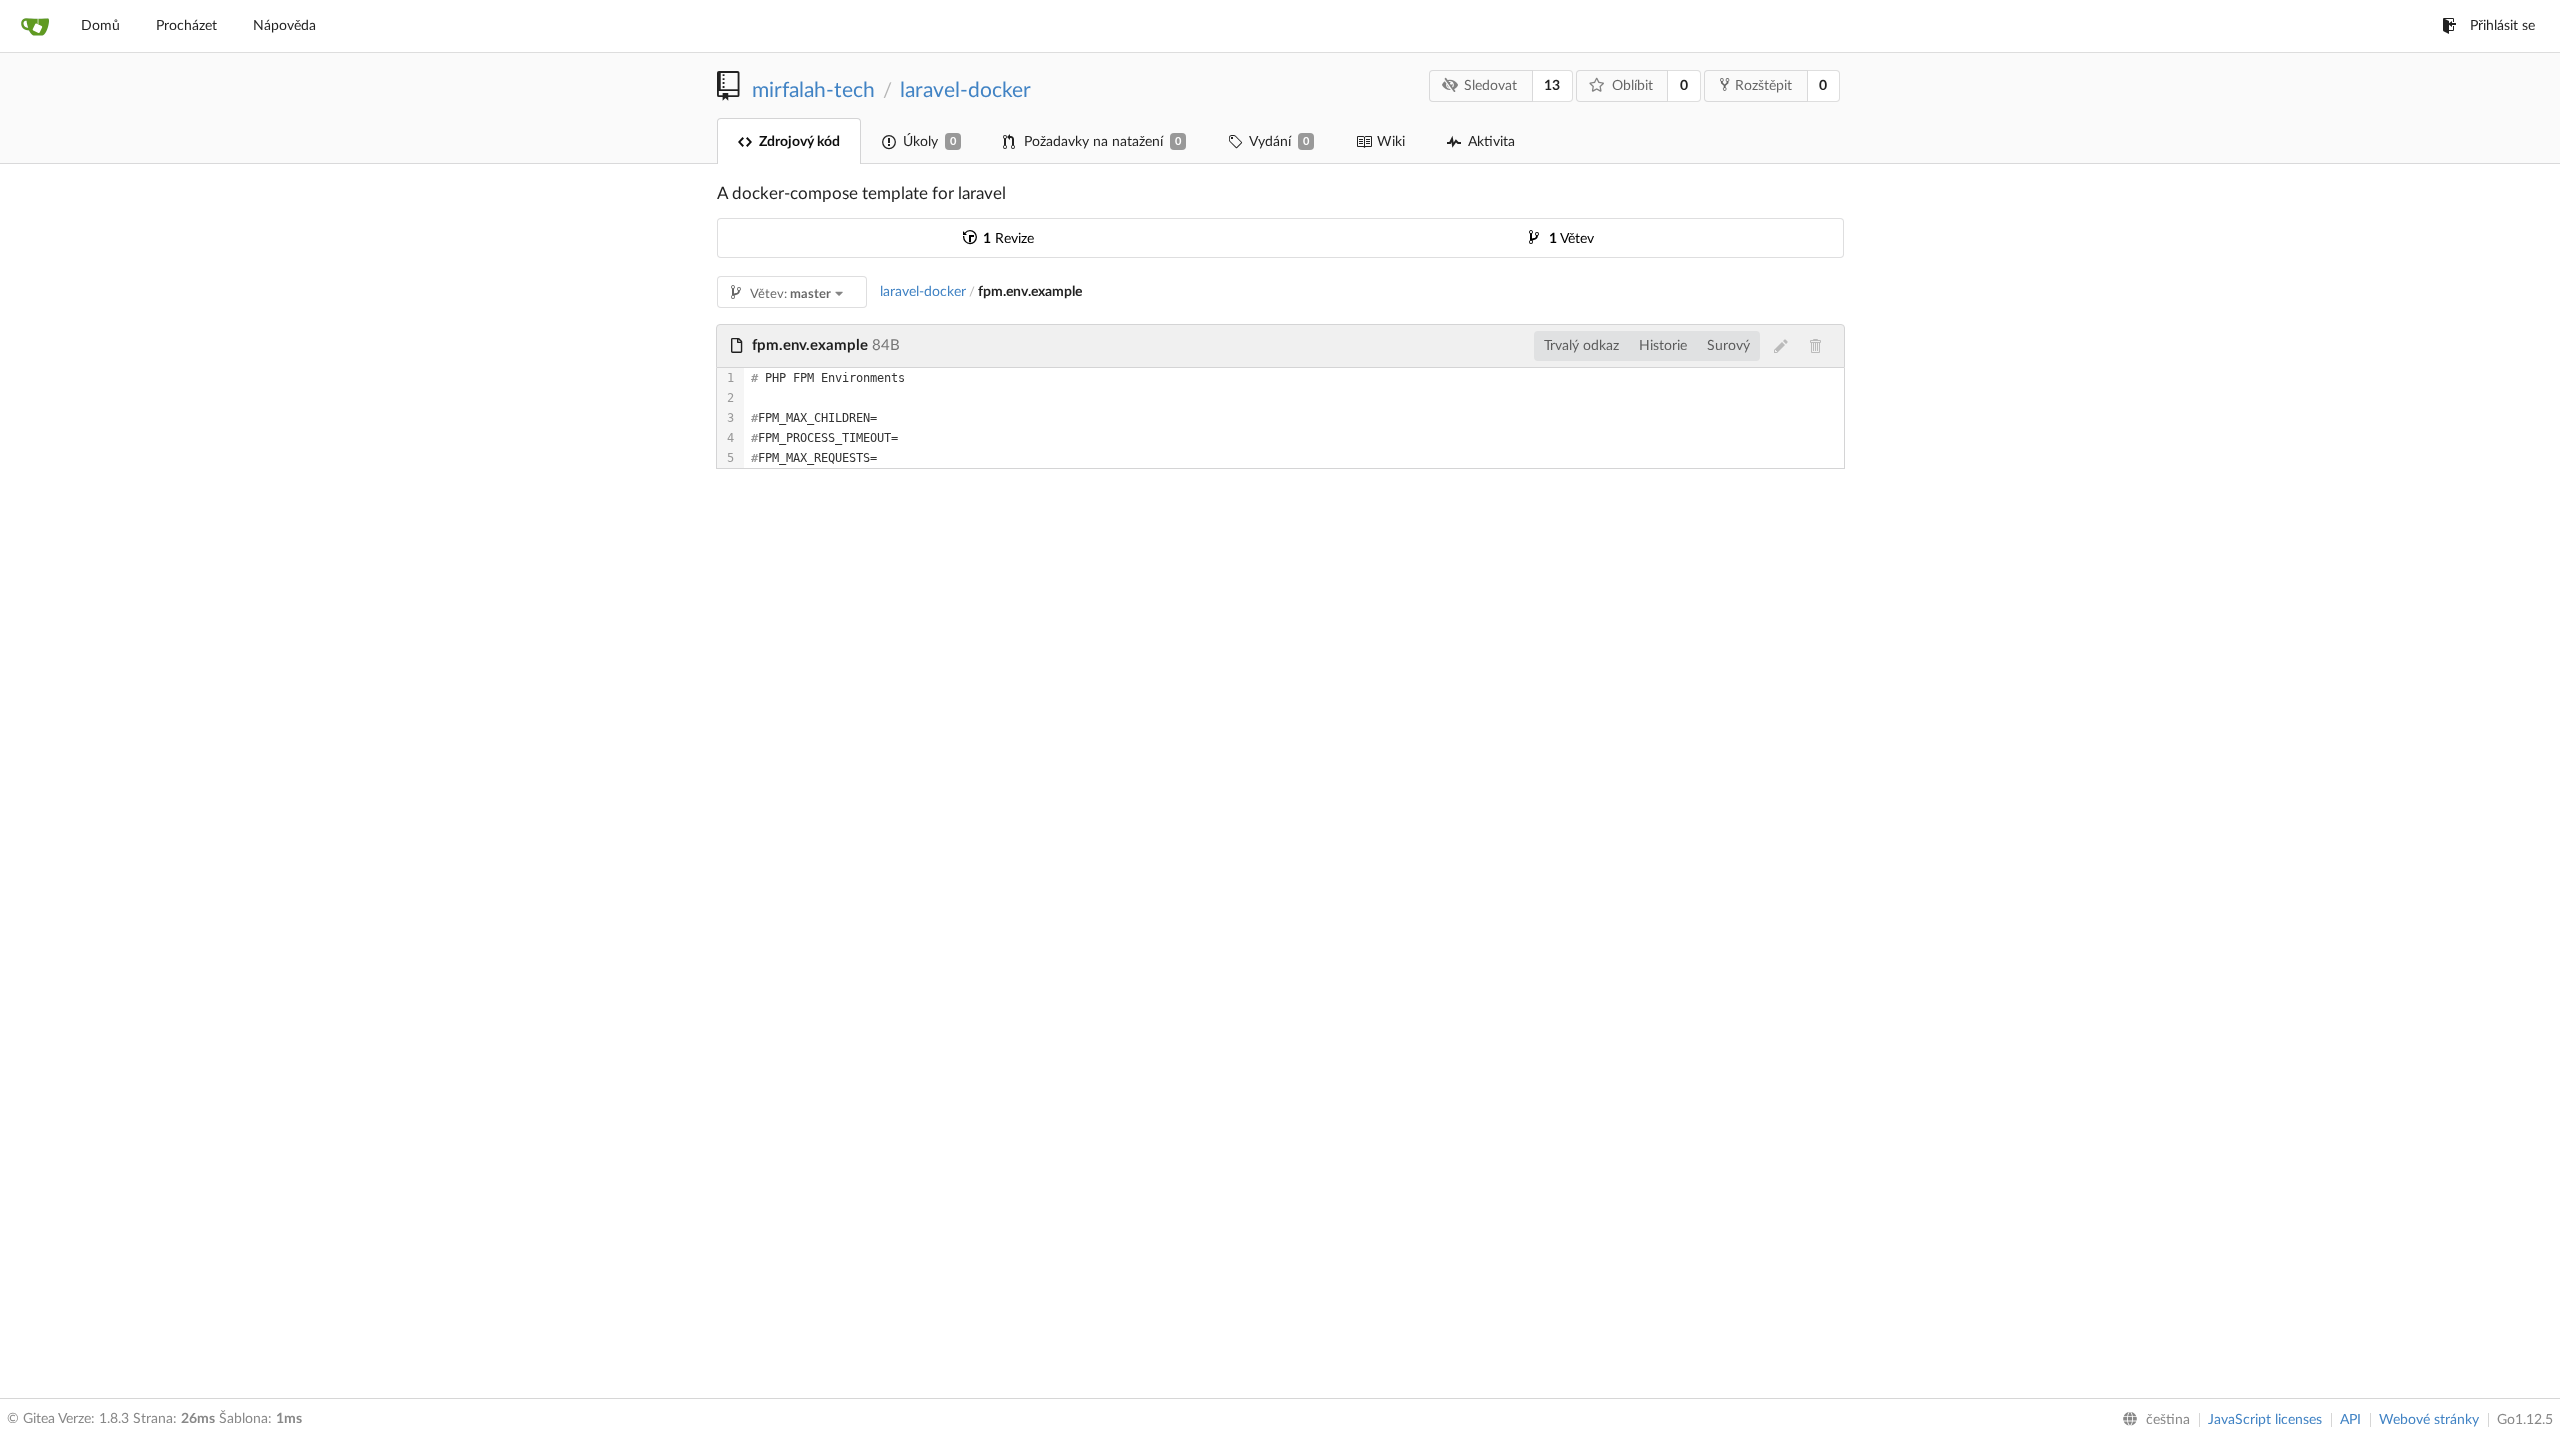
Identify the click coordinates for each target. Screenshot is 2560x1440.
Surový (1728, 346)
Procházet (186, 26)
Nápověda (284, 26)
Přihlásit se (2502, 26)
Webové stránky (2429, 1420)
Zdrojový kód (799, 142)
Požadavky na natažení (1102, 142)
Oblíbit (1632, 86)
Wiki (1391, 142)
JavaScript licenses (2265, 1420)
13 (1552, 86)
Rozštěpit (1763, 86)
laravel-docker (965, 90)
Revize (1008, 239)
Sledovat (1490, 86)
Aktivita (1491, 142)
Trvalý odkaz (1581, 346)
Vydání (1279, 142)
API (2350, 1420)
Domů (100, 26)
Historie (1663, 346)
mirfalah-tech (813, 90)
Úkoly (929, 142)
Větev (1571, 239)
